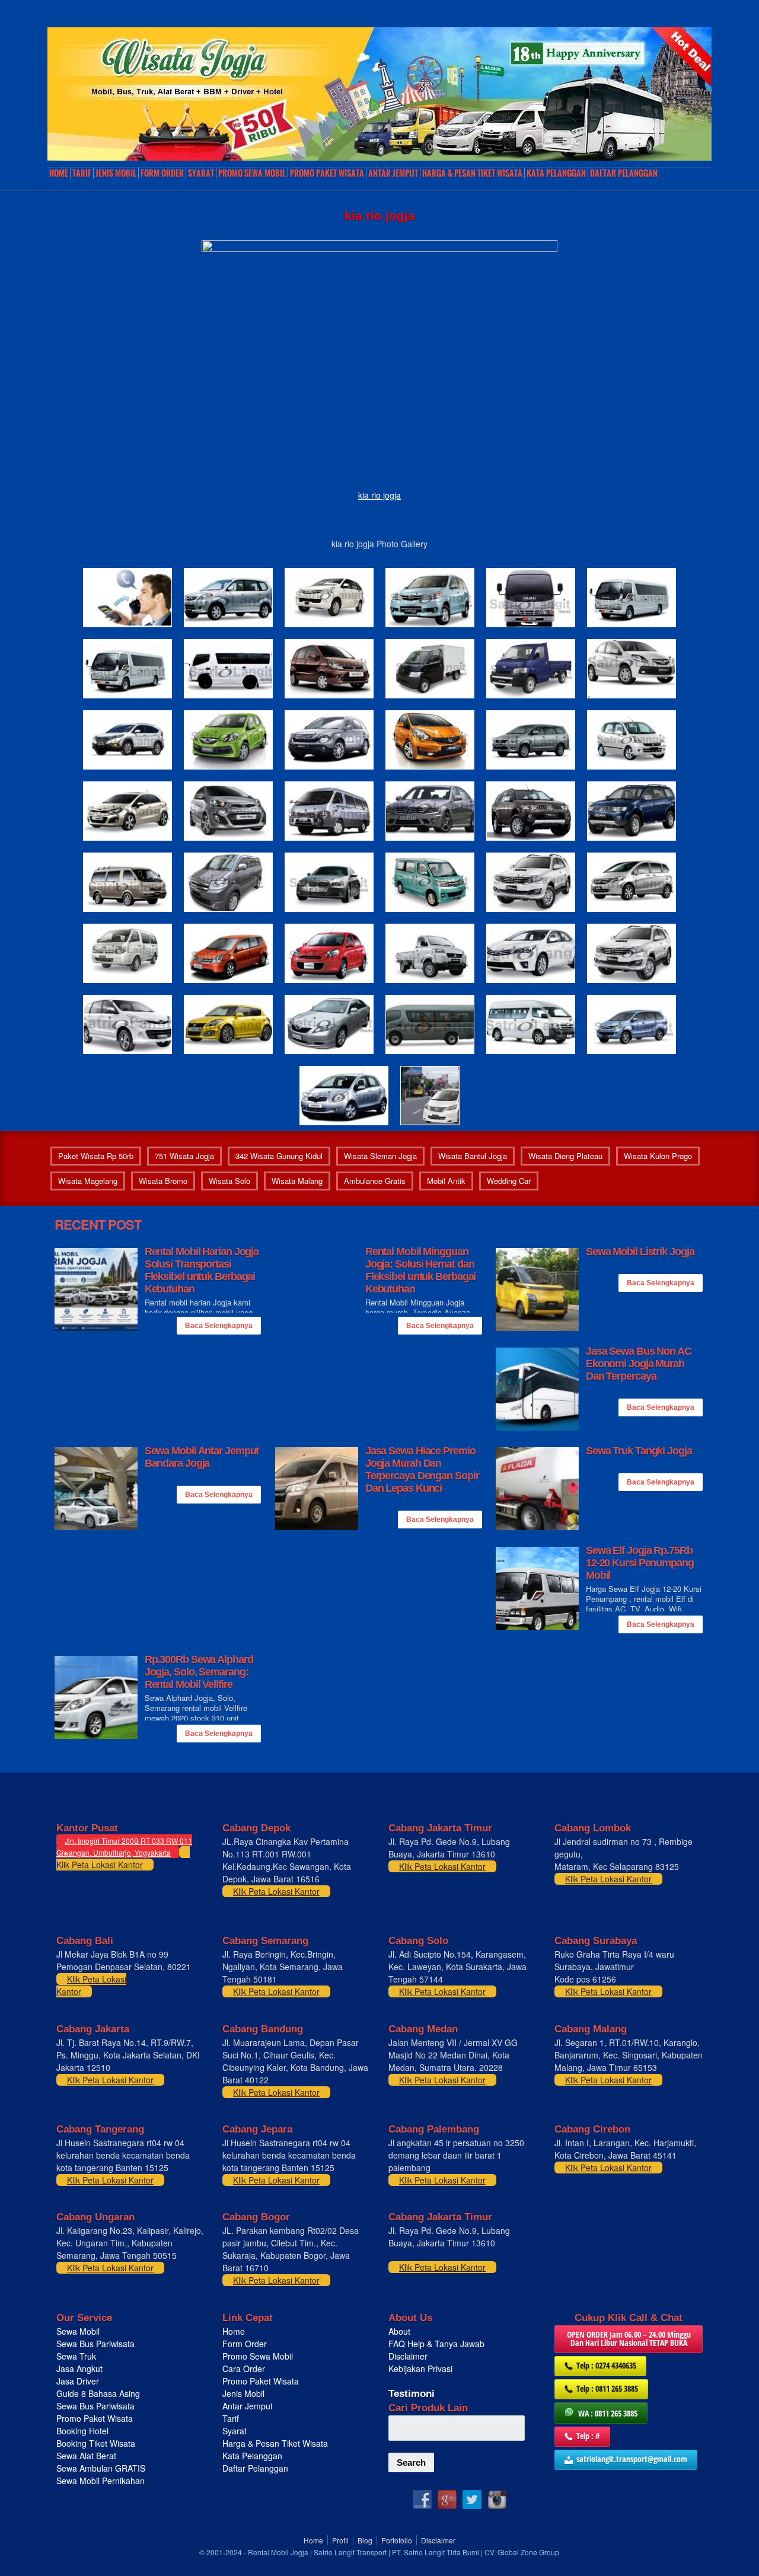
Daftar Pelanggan (624, 173)
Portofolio (397, 2540)
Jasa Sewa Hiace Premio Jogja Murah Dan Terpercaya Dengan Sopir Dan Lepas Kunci (422, 1469)
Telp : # (588, 2436)
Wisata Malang (297, 1181)
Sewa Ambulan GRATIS (102, 2468)
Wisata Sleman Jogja (380, 1156)
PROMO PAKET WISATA (327, 173)
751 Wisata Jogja (184, 1156)
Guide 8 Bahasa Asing (98, 2393)
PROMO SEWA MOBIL (252, 173)
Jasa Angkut (81, 2368)
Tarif (82, 173)
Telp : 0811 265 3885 (607, 2388)
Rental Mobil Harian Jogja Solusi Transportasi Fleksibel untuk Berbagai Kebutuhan (202, 1270)
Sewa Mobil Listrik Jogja (640, 1252)
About (399, 2331)
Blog (365, 2540)
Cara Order (244, 2368)
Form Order (162, 173)
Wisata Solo (229, 1181)
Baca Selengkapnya (219, 1326)
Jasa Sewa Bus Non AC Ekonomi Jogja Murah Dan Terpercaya (639, 1364)
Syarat (201, 173)
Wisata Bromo (163, 1181)
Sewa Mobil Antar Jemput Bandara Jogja (202, 1457)
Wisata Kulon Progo (658, 1156)
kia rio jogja (379, 495)
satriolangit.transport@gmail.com (632, 2459)
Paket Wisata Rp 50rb (96, 1156)
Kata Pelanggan (556, 173)
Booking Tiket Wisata (97, 2443)
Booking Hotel (82, 2431)
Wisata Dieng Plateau (565, 1156)
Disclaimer (408, 2356)
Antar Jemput (393, 173)
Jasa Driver (78, 2381)
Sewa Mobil (78, 2331)
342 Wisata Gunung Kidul (279, 1156)
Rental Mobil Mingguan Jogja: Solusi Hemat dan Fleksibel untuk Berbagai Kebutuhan (421, 1270)
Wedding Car (509, 1181)
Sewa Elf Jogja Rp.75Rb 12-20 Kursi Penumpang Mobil (640, 1563)
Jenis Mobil (116, 173)
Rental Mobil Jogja (278, 2552)
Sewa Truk (77, 2356)
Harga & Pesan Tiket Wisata (472, 173)
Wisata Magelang (88, 1181)
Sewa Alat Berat (86, 2456)
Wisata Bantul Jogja (473, 1156)
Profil (340, 2540)
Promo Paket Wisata (95, 2418)
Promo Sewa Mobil (258, 2356)
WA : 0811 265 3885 (608, 2413)
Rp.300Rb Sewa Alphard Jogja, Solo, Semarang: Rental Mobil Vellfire (199, 1672)
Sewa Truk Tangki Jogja (639, 1451)
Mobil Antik (446, 1181)
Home (59, 173)
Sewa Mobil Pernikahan (101, 2481)
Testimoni (412, 2394)
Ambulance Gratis (375, 1181)
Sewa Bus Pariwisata (97, 2344)
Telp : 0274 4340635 (606, 2365)
